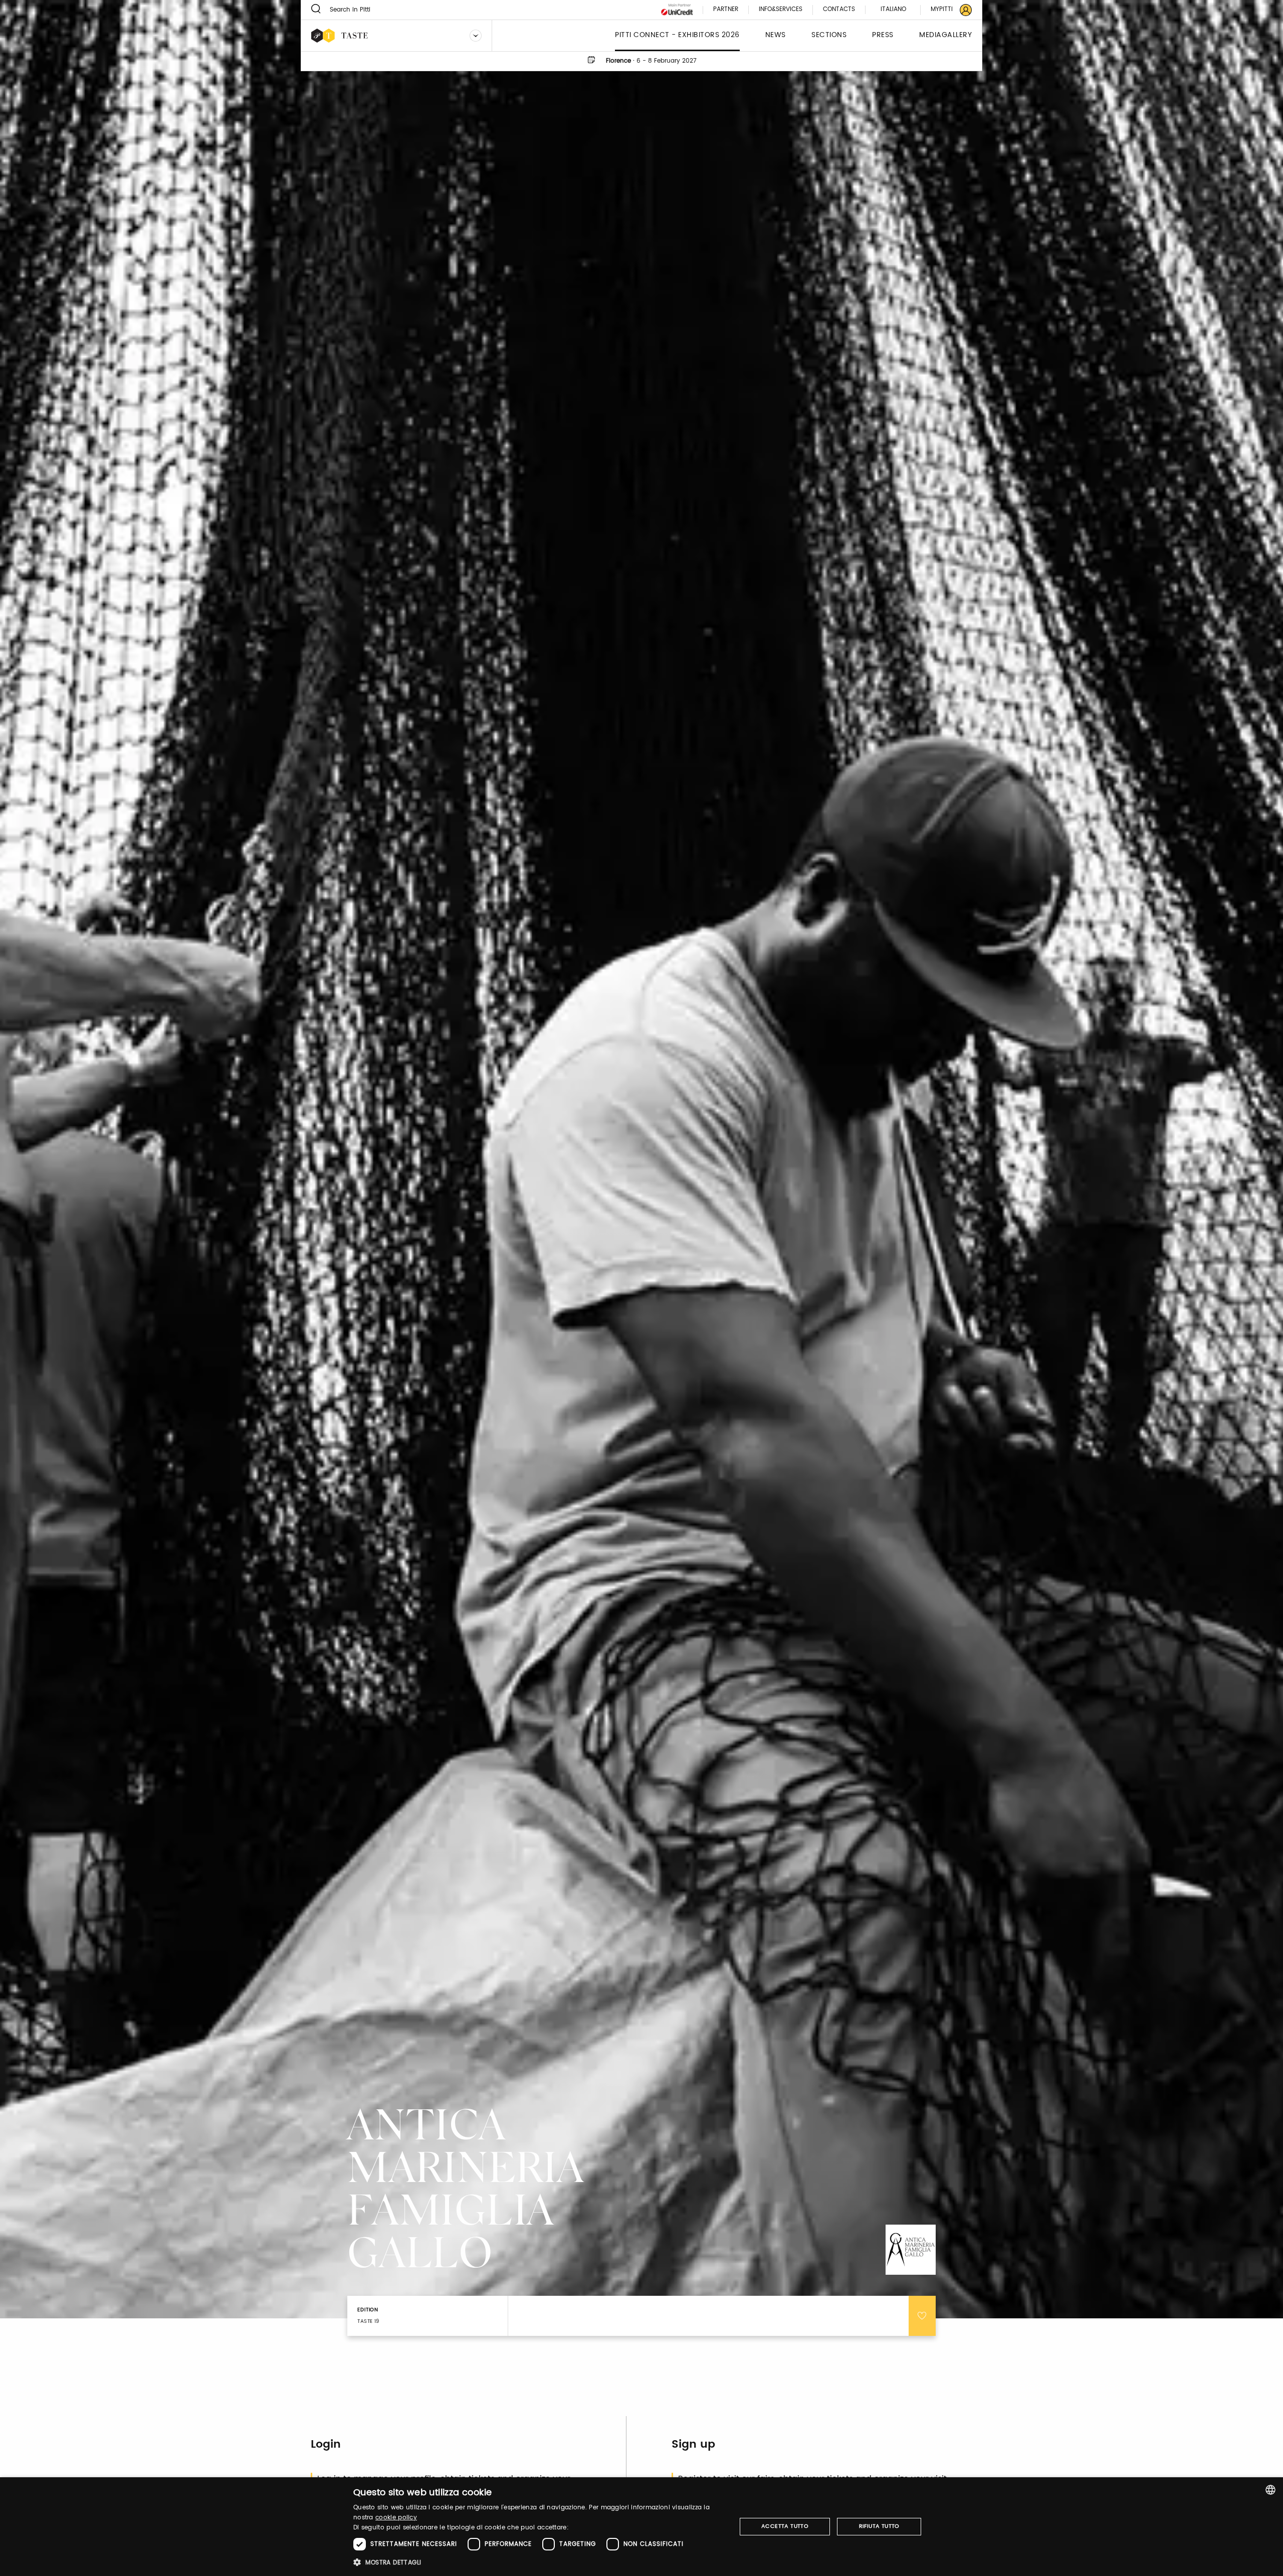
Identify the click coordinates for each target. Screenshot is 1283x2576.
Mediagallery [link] (945, 35)
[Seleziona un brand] (476, 36)
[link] (945, 10)
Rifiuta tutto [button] (879, 2526)
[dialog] (641, 2527)
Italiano (893, 9)
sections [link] (829, 35)
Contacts (839, 10)
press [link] (883, 35)
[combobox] (1270, 2490)
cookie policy (396, 2518)
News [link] (776, 35)
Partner (726, 10)
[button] (539, 2562)
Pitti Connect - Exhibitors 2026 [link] (677, 35)
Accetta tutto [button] (785, 2526)
